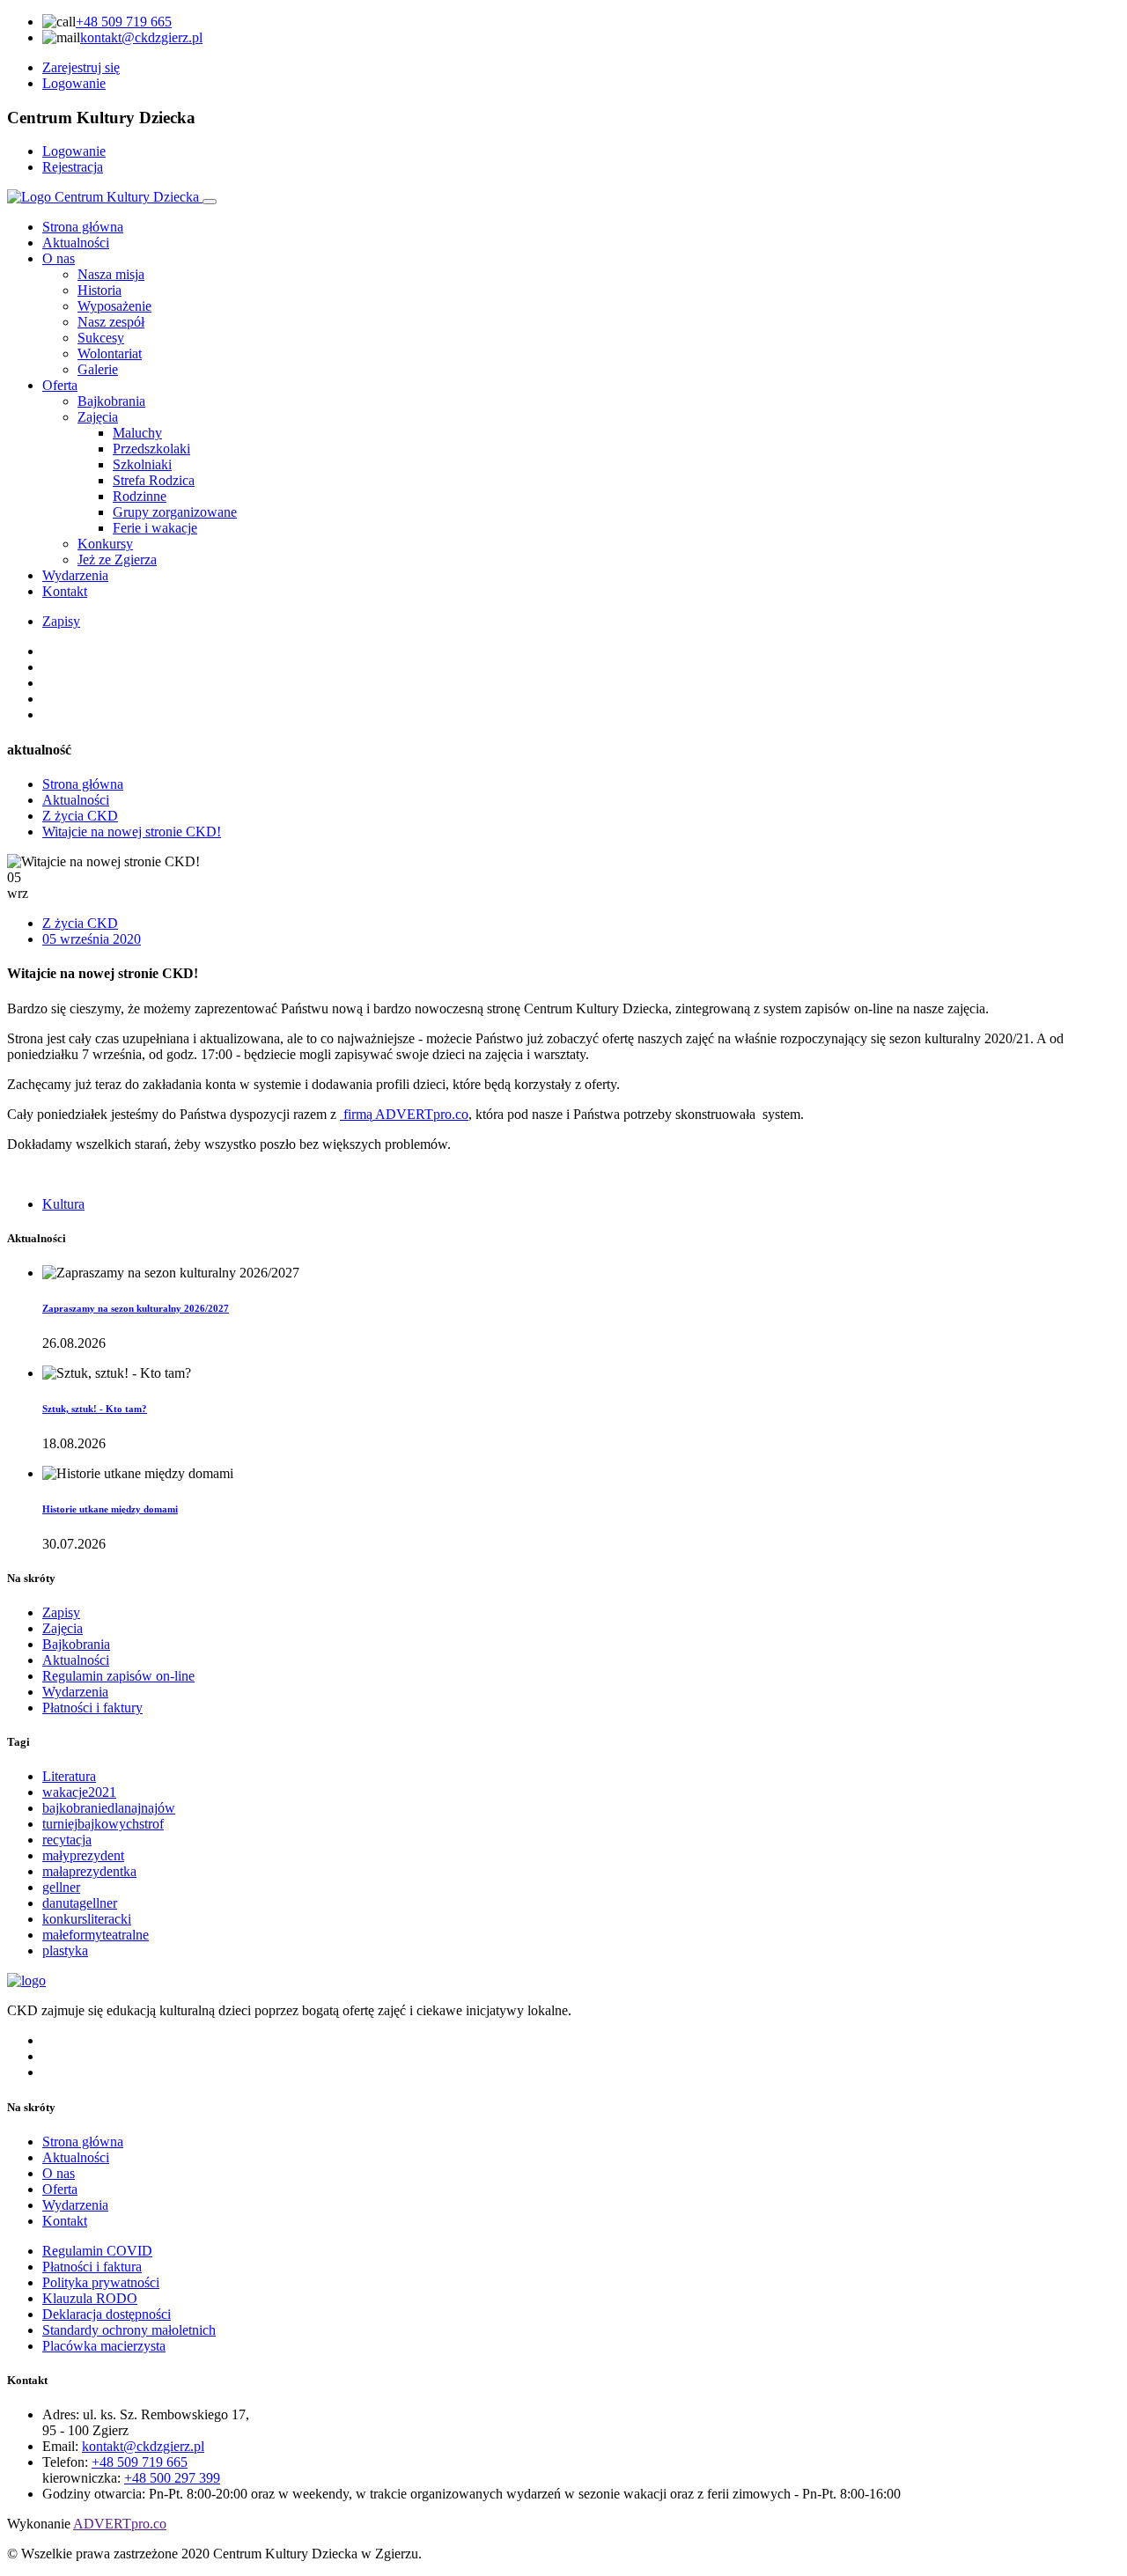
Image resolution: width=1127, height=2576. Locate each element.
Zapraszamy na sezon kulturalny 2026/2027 (136, 1308)
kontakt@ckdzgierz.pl (141, 37)
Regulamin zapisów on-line (118, 1676)
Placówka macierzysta (104, 2346)
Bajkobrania (76, 1644)
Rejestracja (73, 167)
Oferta (60, 385)
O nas (59, 258)
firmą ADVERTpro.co (404, 1114)
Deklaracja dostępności (107, 2314)
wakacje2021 (79, 1792)
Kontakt (65, 591)
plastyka (65, 1950)
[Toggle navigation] (210, 202)
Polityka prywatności (101, 2282)
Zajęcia (63, 1628)
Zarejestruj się (81, 67)
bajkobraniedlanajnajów (109, 1808)
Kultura (63, 1204)
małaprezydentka (89, 1871)
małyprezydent (83, 1855)
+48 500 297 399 (172, 2478)
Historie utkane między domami (110, 1509)
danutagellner (80, 1903)
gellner (61, 1887)
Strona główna (83, 227)
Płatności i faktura (92, 2267)
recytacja (67, 1840)
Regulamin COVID (97, 2251)
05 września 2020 (92, 939)
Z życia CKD (80, 816)
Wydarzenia (75, 575)
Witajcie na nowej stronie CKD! (132, 832)
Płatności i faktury (92, 1708)
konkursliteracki (87, 1919)
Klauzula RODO (90, 2298)
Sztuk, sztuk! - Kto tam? (95, 1409)
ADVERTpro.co (120, 2524)
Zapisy (61, 621)
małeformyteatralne (96, 1935)
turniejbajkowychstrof (103, 1824)
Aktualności (76, 243)
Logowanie (74, 83)
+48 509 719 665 (124, 22)
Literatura (69, 1776)
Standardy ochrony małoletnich (129, 2330)
